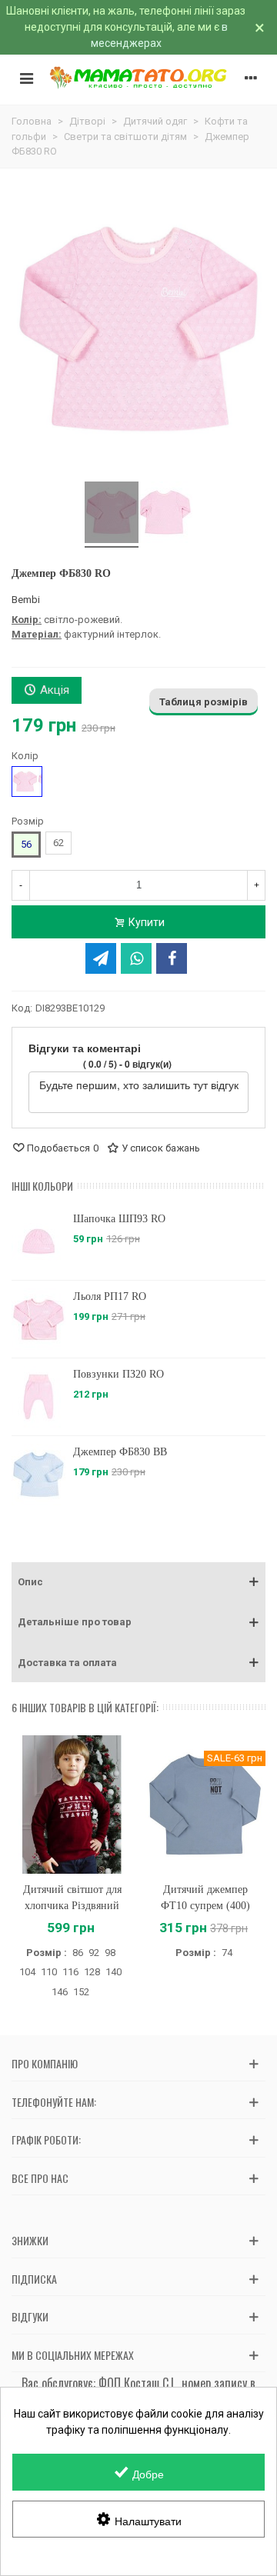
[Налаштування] (251, 78)
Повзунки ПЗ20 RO (62, 1374)
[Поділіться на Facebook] (172, 958)
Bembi (26, 600)
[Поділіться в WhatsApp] (136, 958)
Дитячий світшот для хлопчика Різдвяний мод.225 (72, 1906)
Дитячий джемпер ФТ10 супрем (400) (205, 1898)
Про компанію (45, 2063)
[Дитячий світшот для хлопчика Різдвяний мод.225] (72, 1804)
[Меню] (26, 78)
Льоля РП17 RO (53, 1296)
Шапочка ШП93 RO (63, 1219)
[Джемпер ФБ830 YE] (236, 1241)
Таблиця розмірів (204, 702)
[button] (138, 1582)
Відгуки (30, 2316)
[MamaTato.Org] (138, 78)
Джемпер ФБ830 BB (64, 1452)
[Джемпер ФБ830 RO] (112, 515)
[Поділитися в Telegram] (101, 958)
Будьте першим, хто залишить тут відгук (139, 1085)
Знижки (30, 2240)
